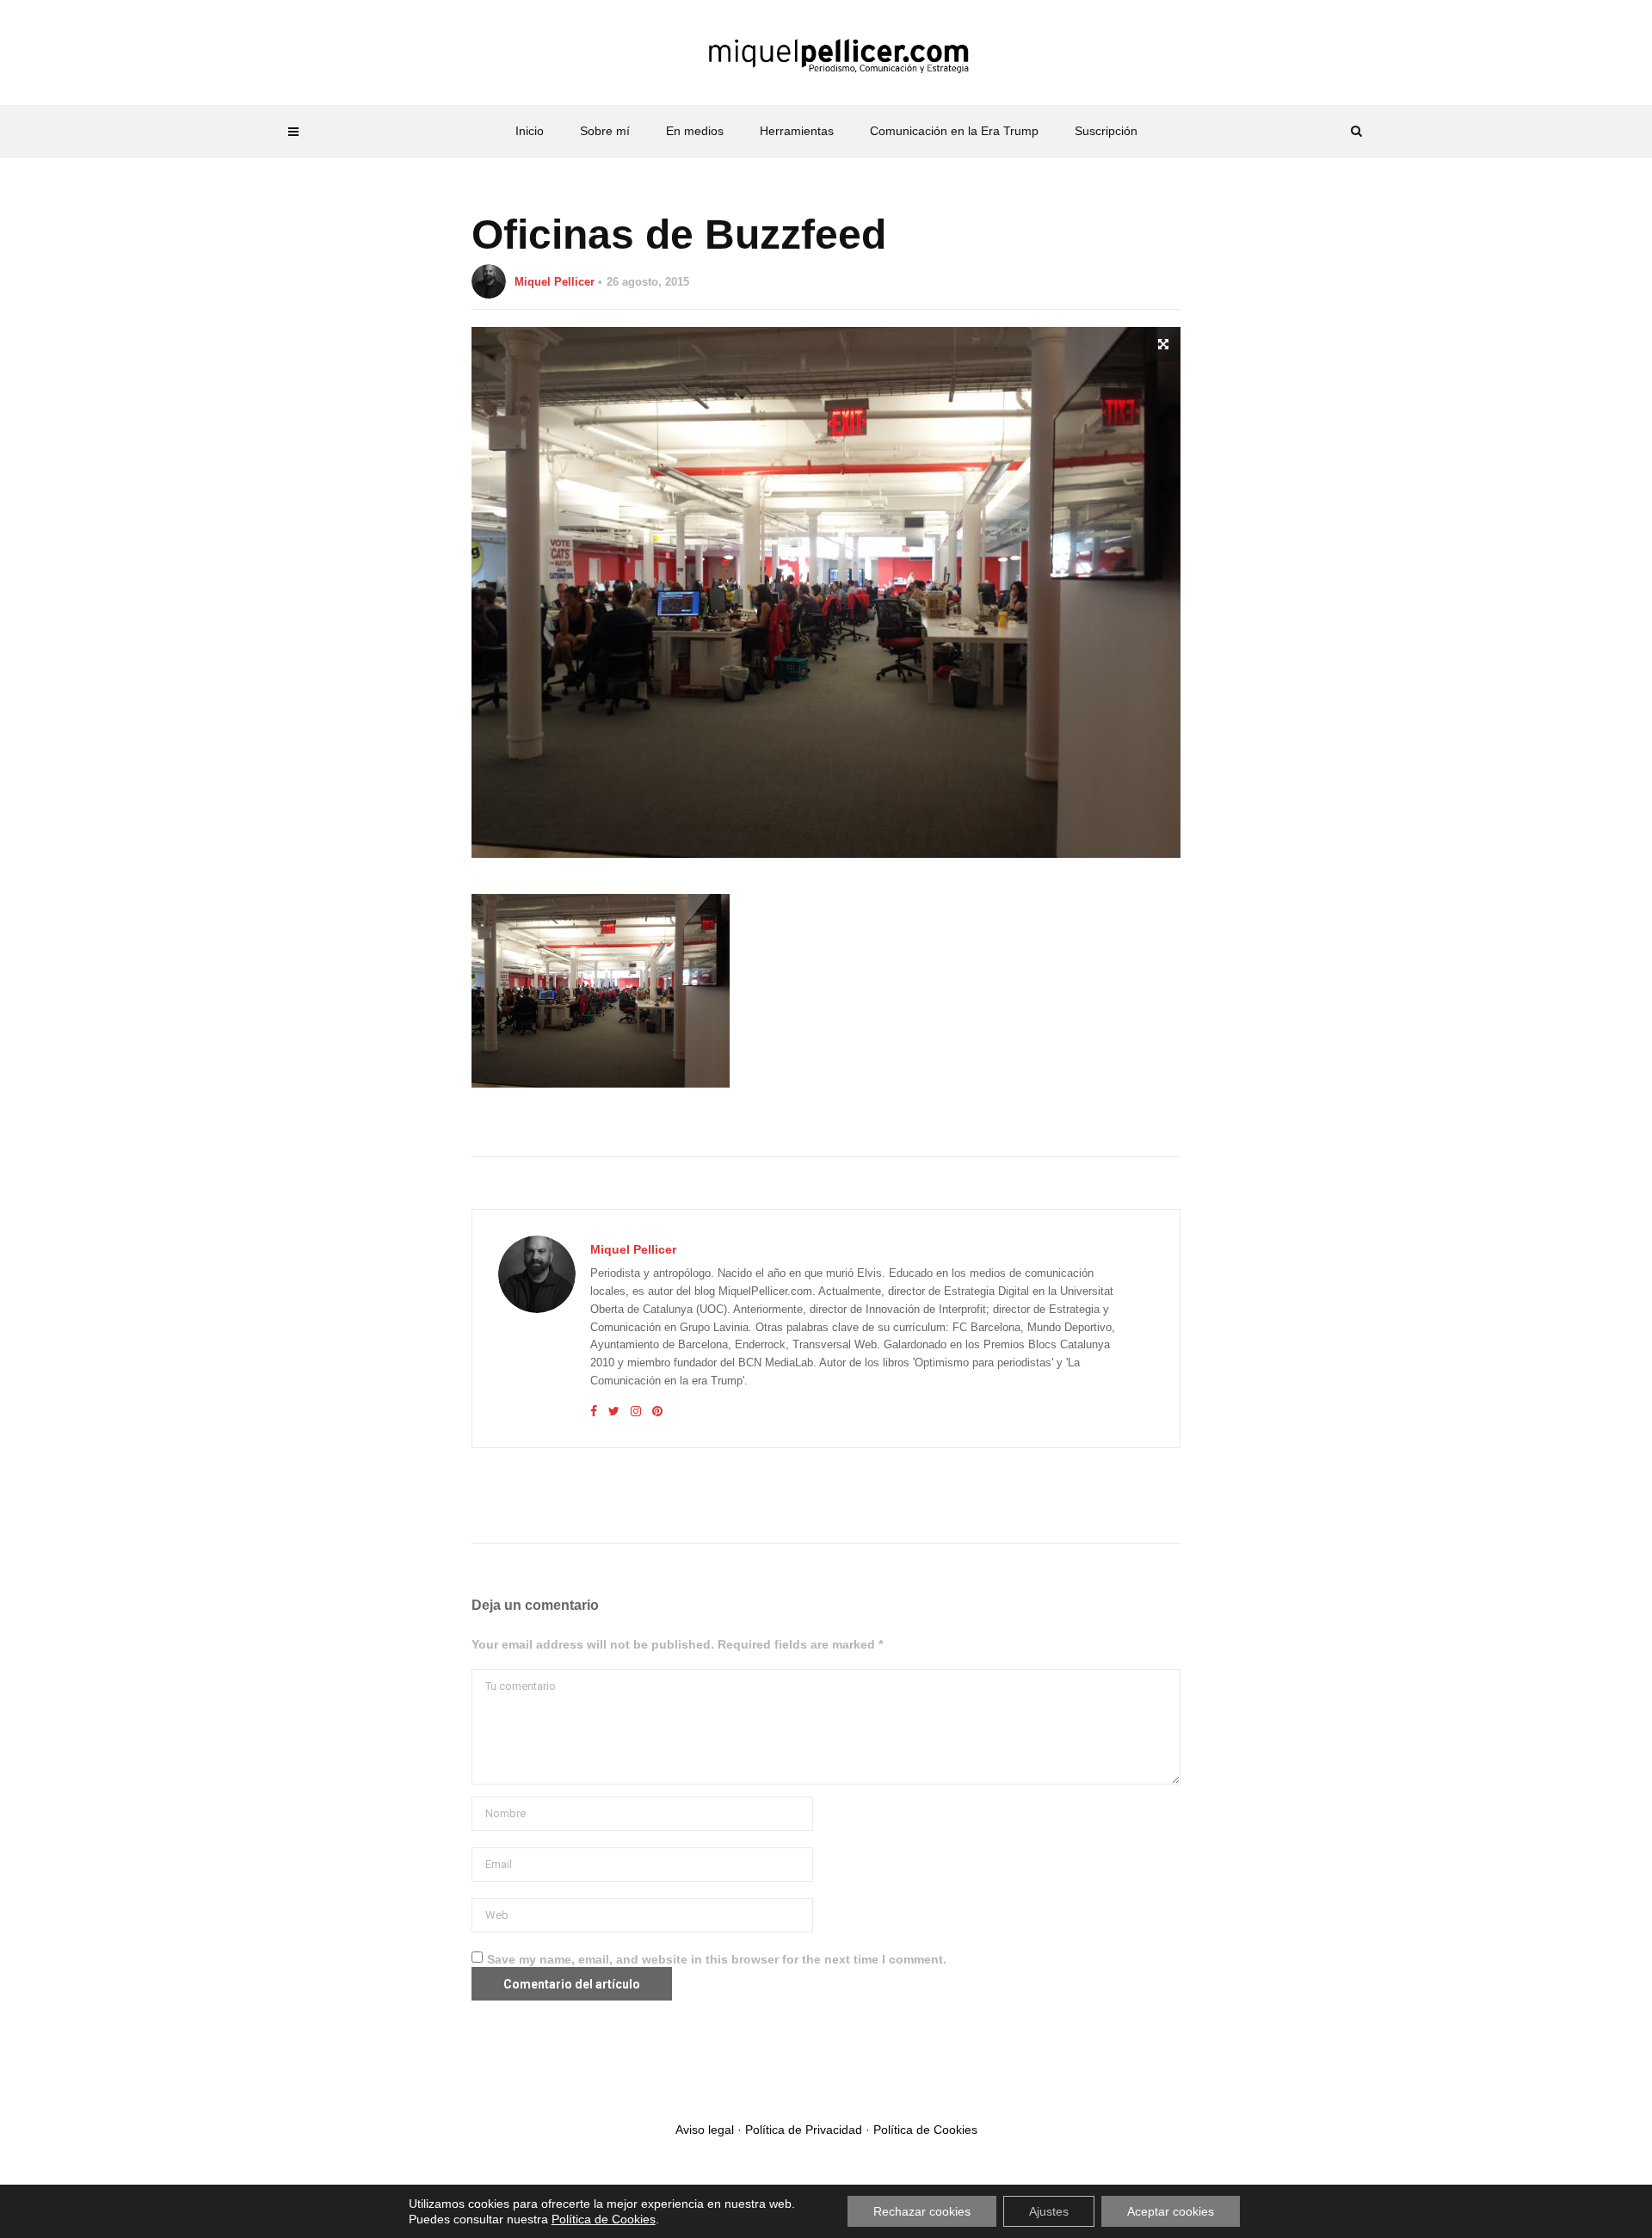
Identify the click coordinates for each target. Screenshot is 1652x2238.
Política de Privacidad (804, 2130)
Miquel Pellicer (555, 282)
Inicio (530, 131)
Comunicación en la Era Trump (954, 131)
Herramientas (797, 131)
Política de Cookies (925, 2130)
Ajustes (1049, 2211)
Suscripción (1106, 131)
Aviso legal (705, 2130)
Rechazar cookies (922, 2211)
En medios (695, 131)
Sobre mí (605, 131)
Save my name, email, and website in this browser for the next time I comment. (717, 1959)
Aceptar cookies (1171, 2211)
